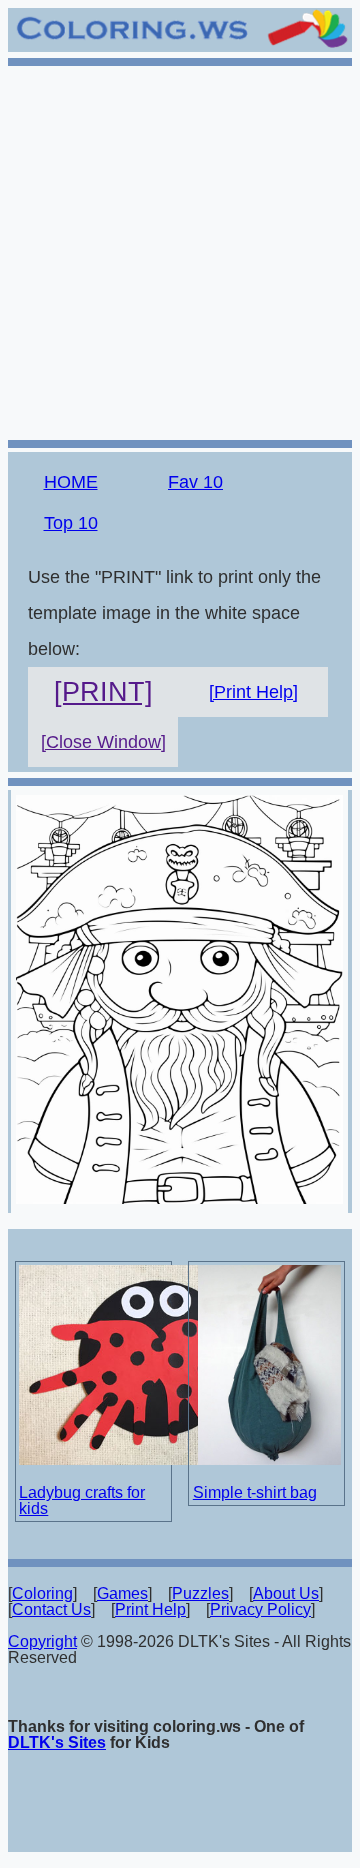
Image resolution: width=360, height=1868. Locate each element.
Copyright (42, 1641)
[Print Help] (253, 692)
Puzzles (200, 1593)
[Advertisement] (180, 250)
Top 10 (71, 523)
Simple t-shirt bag (255, 1492)
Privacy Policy (260, 1609)
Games (122, 1593)
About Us (286, 1593)
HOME (71, 482)
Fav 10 (195, 482)
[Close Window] (103, 742)
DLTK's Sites (57, 1742)
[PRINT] (103, 692)
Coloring (42, 1593)
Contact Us (51, 1609)
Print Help (150, 1609)
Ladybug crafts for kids (82, 1500)
